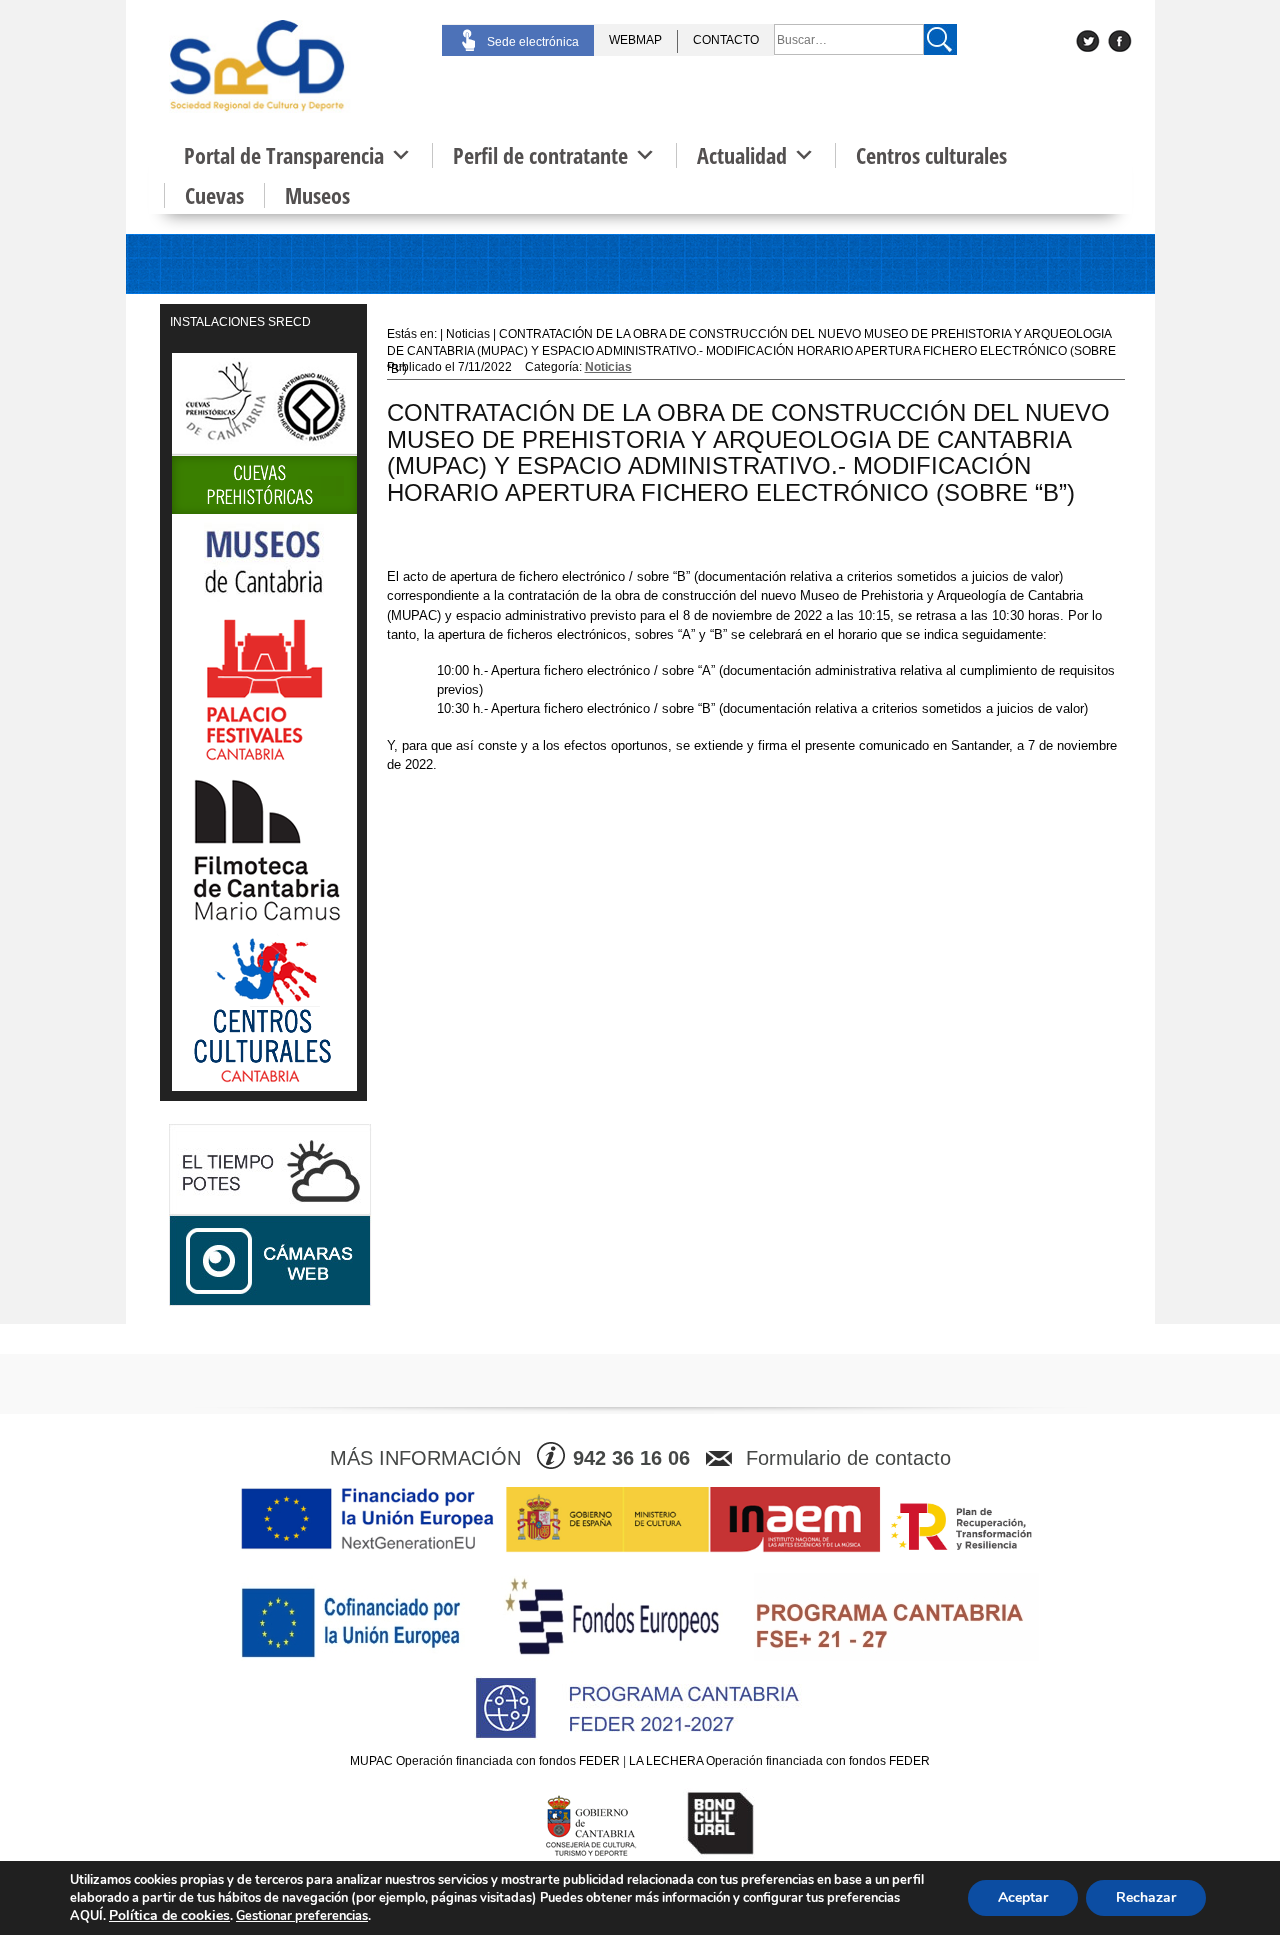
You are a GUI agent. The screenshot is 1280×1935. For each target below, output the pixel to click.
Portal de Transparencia (284, 155)
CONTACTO (726, 40)
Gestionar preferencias (302, 1916)
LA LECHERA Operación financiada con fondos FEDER (779, 1761)
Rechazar (1146, 1897)
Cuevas (214, 195)
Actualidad (742, 155)
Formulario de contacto (848, 1458)
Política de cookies (169, 1915)
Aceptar (1023, 1897)
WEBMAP (635, 40)
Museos (317, 195)
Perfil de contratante (540, 155)
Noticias (608, 367)
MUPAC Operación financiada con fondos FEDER (485, 1761)
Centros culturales (931, 155)
